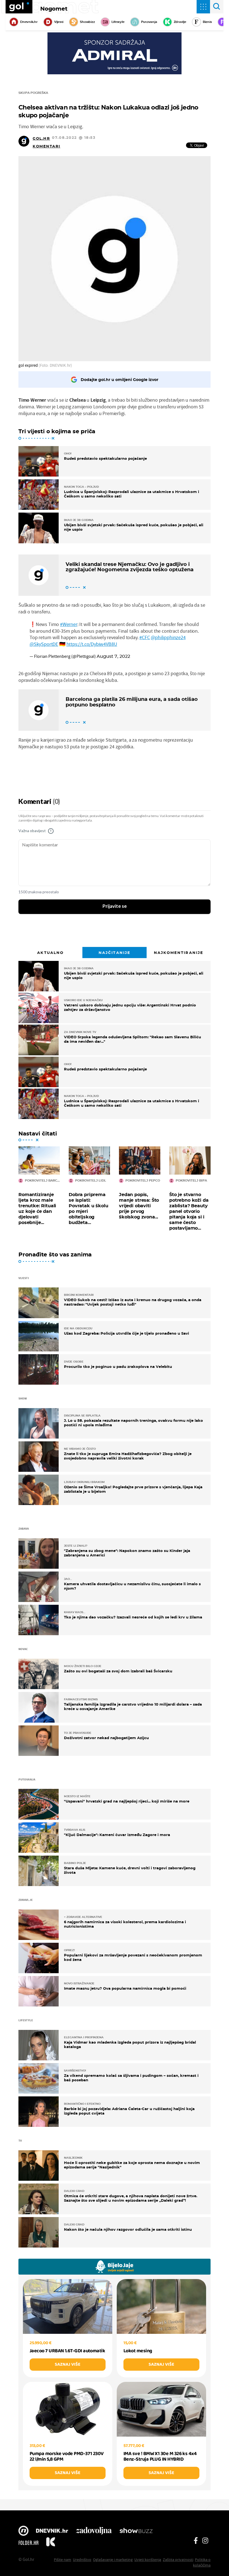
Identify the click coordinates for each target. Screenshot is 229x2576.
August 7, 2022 (113, 656)
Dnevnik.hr (29, 22)
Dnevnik (52, 2531)
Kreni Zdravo (51, 2543)
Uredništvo (82, 2560)
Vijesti (59, 22)
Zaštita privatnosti (178, 2560)
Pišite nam (63, 2560)
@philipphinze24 (168, 637)
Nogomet (54, 9)
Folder (28, 2543)
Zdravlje (180, 22)
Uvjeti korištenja (148, 2560)
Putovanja (149, 22)
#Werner (69, 624)
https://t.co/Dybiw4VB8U (92, 644)
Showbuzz (136, 2531)
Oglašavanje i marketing (113, 2560)
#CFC (145, 637)
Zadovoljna (94, 2531)
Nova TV (23, 2531)
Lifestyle (118, 22)
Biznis (207, 22)
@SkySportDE (44, 644)
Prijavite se (115, 906)
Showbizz (87, 22)
